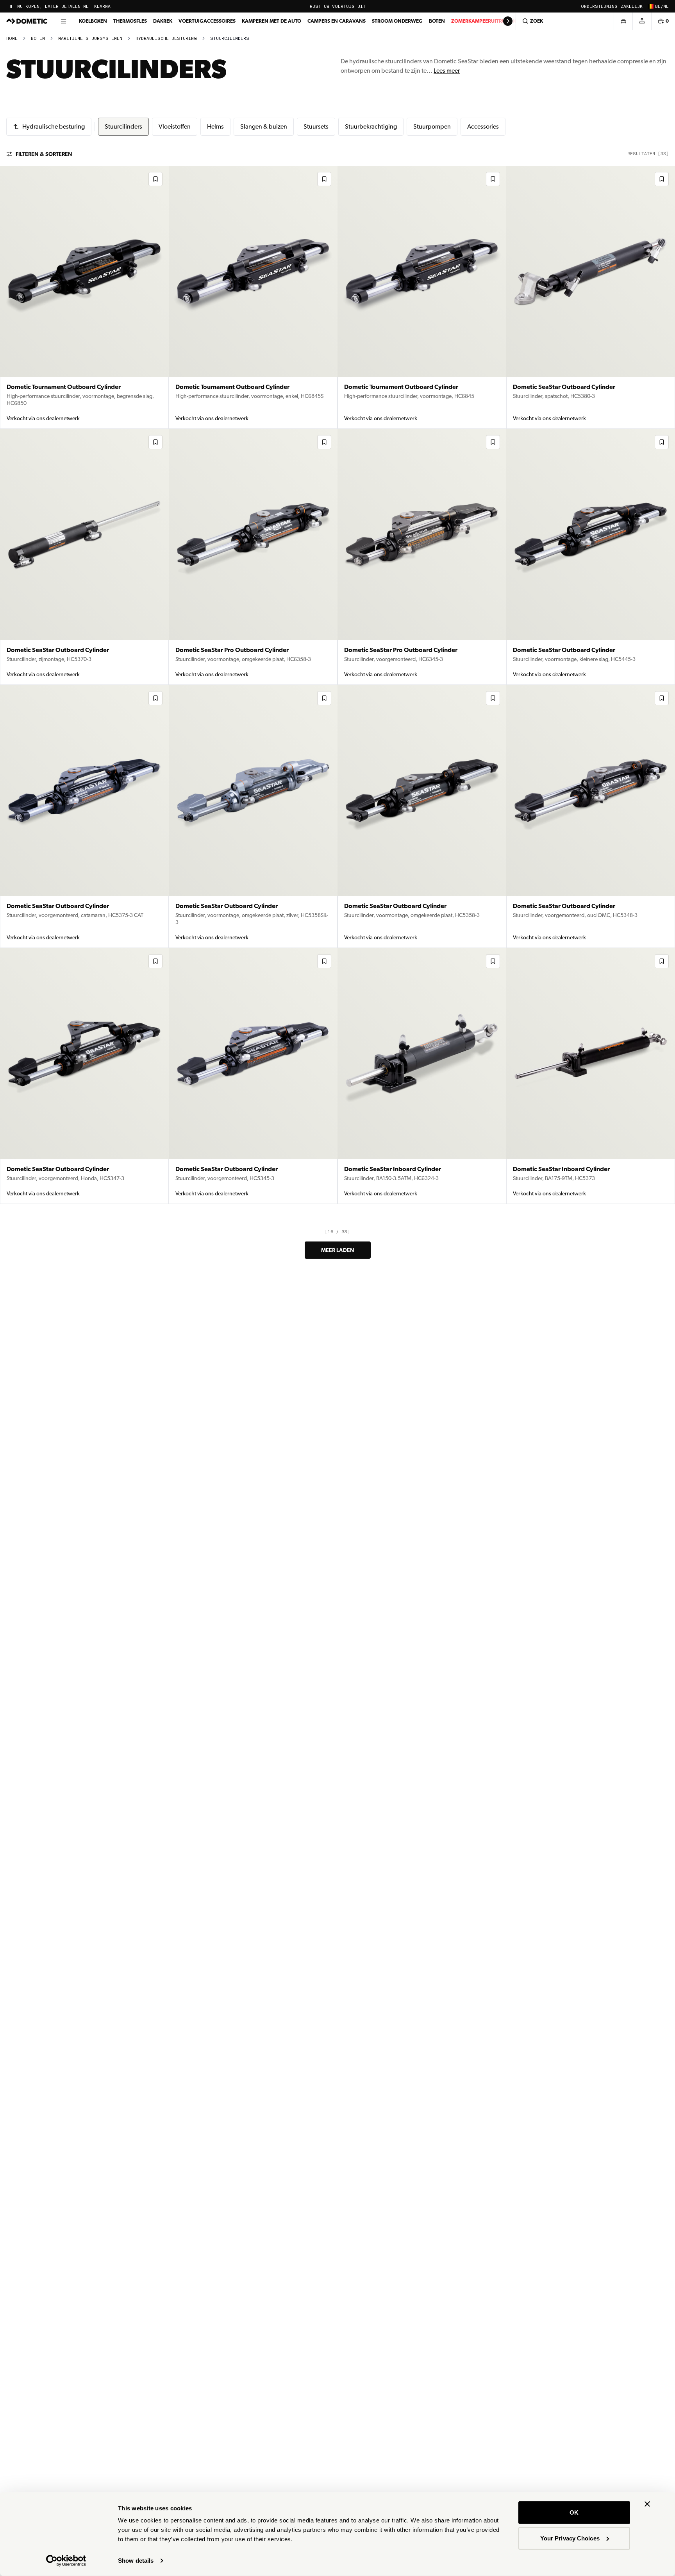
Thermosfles (130, 21)
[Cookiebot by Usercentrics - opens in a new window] (66, 2561)
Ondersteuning (599, 6)
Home (12, 39)
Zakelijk (632, 6)
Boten (437, 21)
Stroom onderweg (397, 21)
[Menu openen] (63, 21)
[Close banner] (647, 2504)
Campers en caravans (337, 21)
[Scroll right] (508, 21)
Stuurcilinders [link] (230, 39)
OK (574, 2512)
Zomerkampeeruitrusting (486, 21)
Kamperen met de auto (271, 21)
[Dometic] (27, 21)
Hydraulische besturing (166, 39)
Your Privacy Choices (570, 2538)
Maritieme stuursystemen (90, 39)
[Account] (642, 21)
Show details (136, 2561)
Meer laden (338, 1250)
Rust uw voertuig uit (338, 6)
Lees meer (447, 71)
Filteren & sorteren (44, 154)
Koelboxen (93, 21)
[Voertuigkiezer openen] (623, 21)
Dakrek (163, 21)
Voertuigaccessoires (207, 21)
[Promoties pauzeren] (11, 6)
